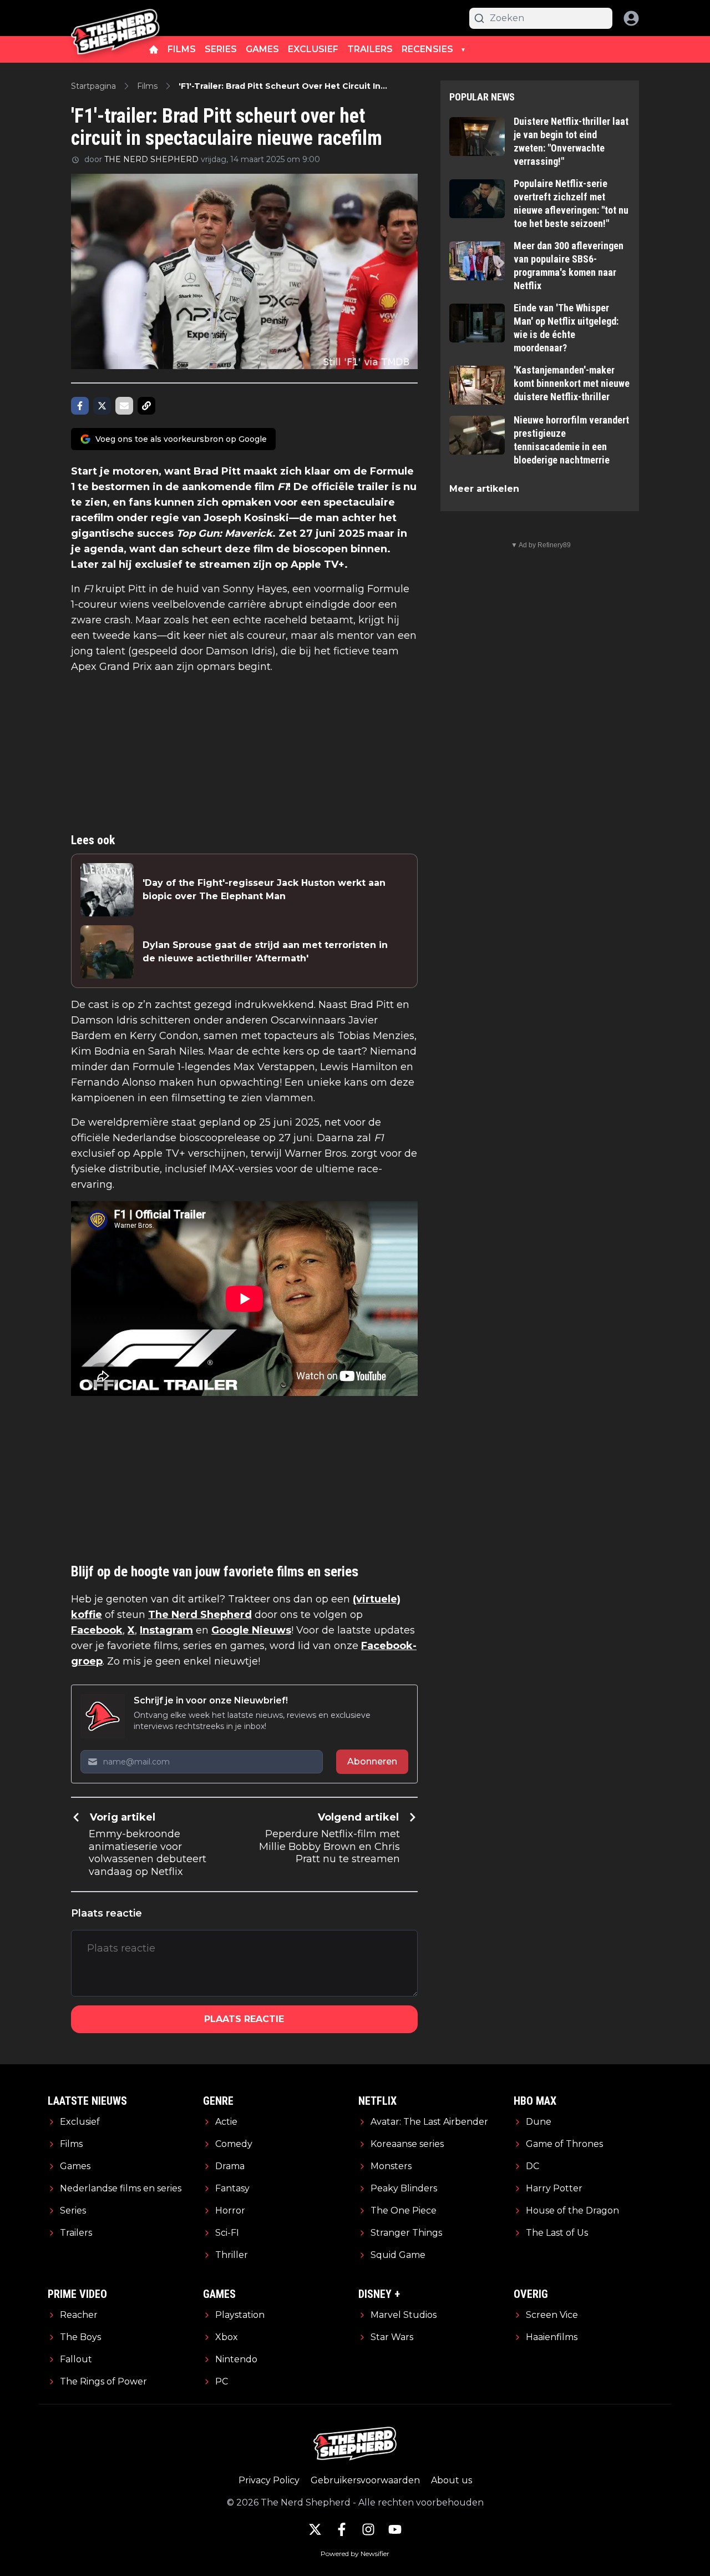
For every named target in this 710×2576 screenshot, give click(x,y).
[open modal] (631, 18)
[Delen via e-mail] (124, 406)
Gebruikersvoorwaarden (365, 2480)
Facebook (97, 1630)
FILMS (182, 49)
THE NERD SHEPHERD (151, 159)
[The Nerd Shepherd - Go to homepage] (115, 18)
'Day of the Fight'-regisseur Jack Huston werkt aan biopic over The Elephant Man (264, 889)
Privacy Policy (269, 2480)
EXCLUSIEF (313, 49)
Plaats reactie (244, 2019)
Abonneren (372, 1761)
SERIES (221, 49)
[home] (154, 49)
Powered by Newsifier (355, 2554)
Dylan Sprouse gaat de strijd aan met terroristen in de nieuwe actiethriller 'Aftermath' (265, 952)
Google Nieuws (251, 1630)
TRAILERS (370, 49)
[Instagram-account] (368, 2529)
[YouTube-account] (395, 2529)
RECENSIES (427, 49)
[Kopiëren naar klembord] (146, 406)
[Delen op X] (102, 406)
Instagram (166, 1630)
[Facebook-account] (342, 2529)
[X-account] (315, 2529)
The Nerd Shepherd (200, 1615)
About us (452, 2480)
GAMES (262, 49)
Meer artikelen (484, 489)
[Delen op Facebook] (80, 406)
